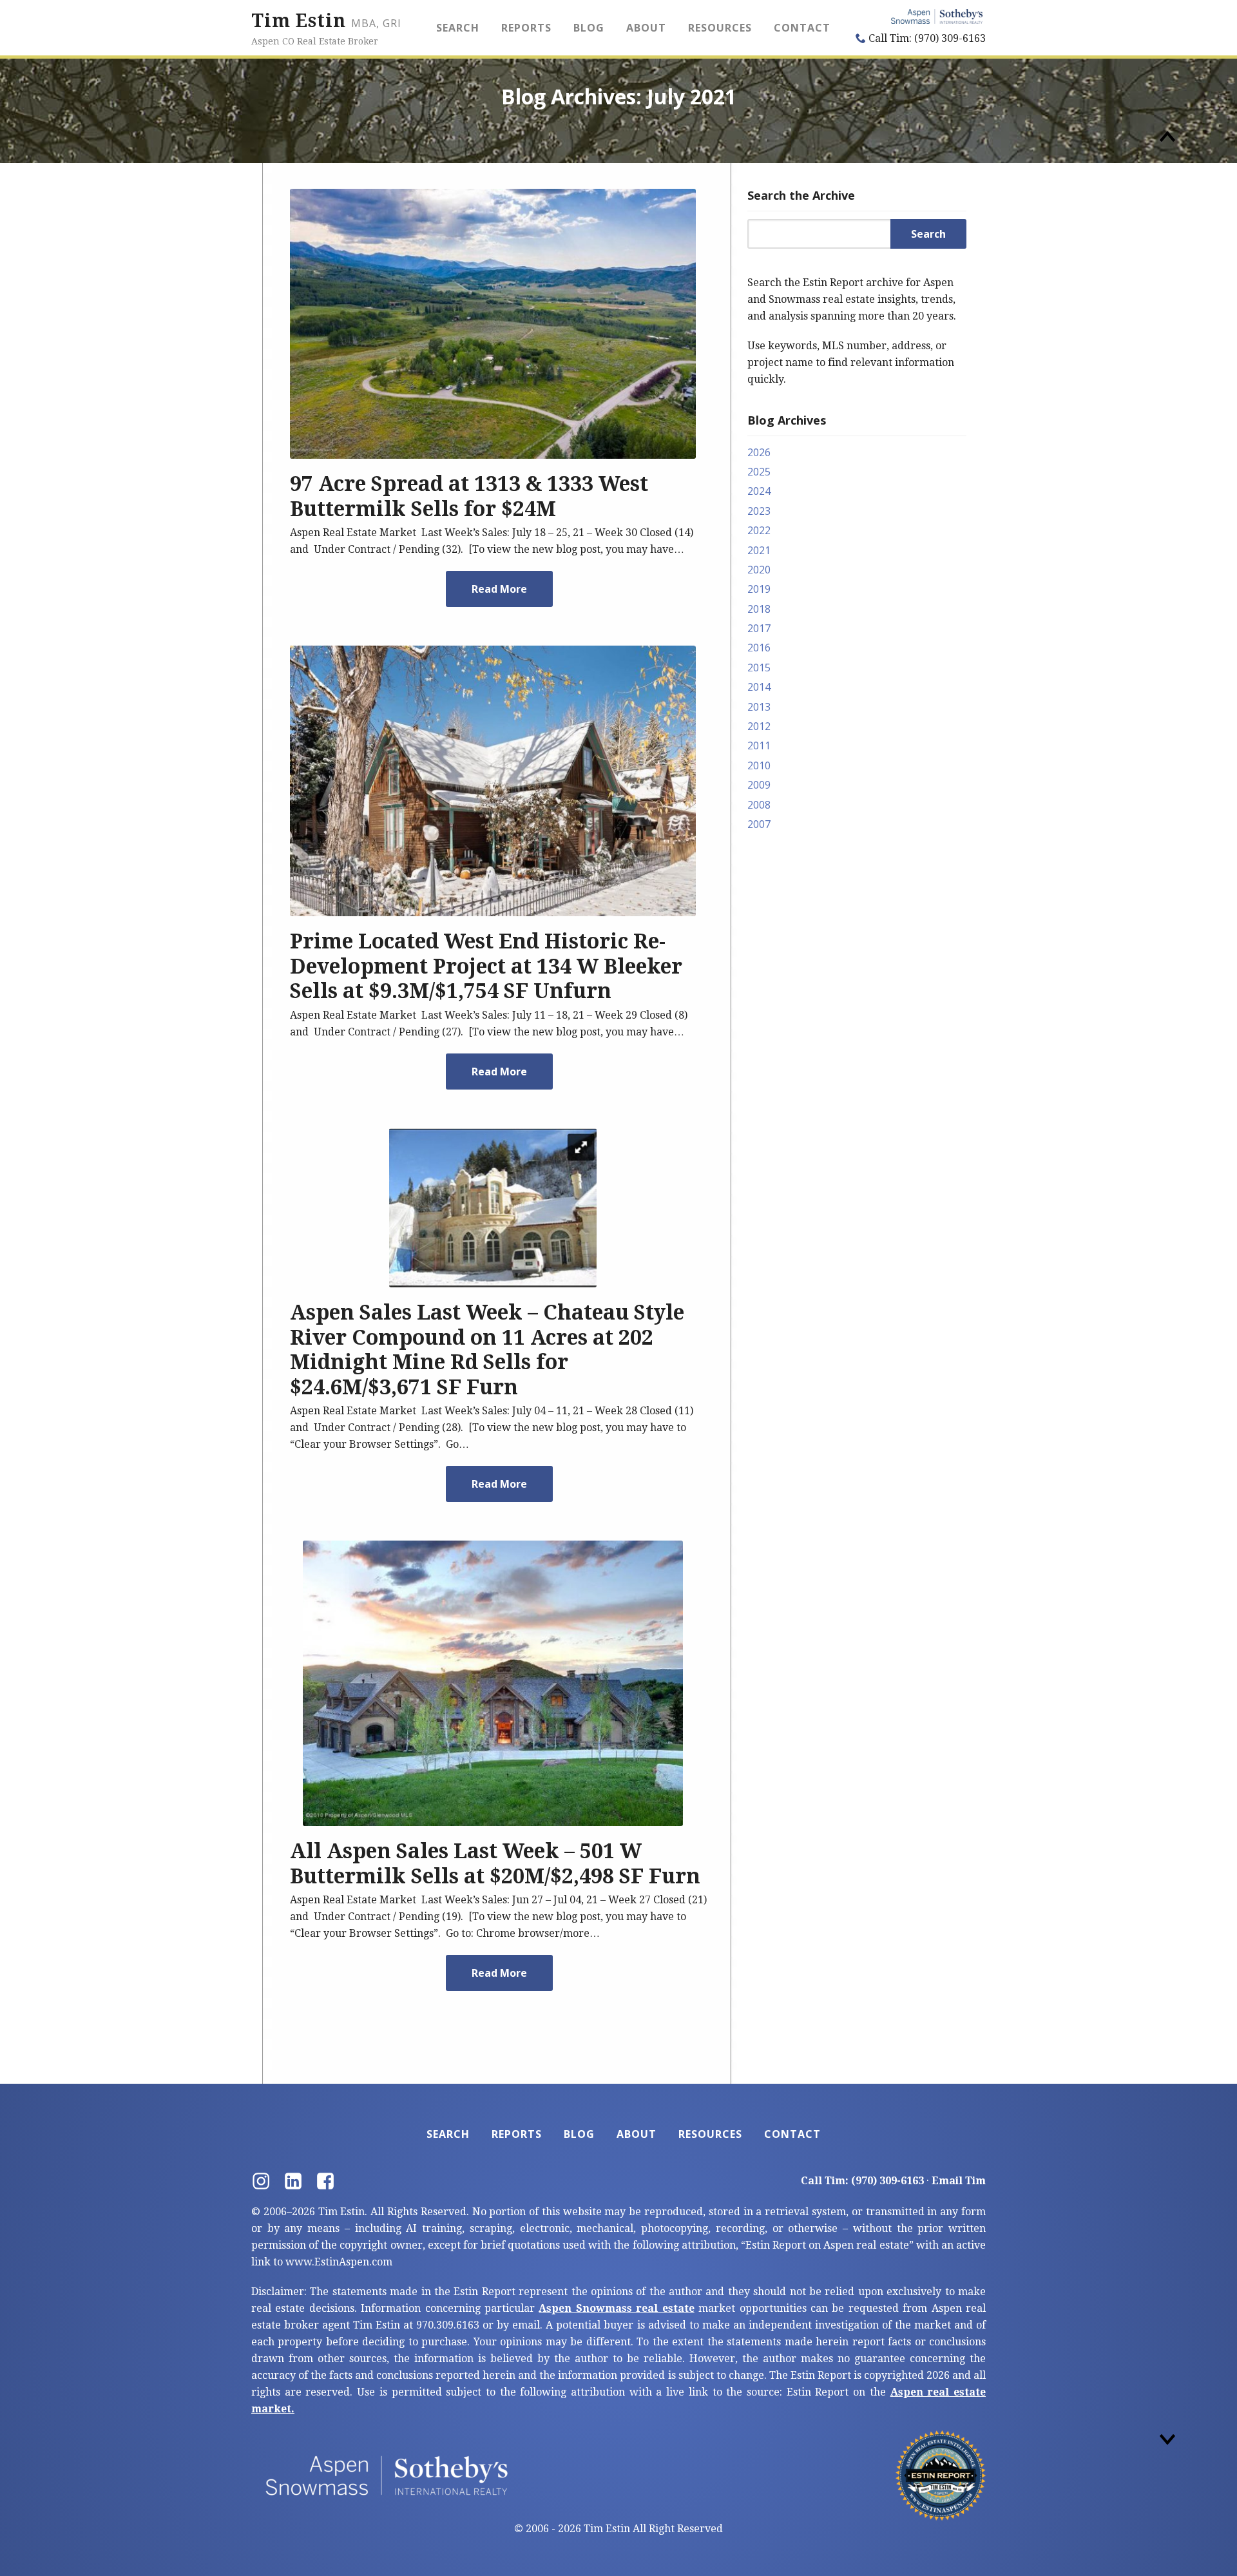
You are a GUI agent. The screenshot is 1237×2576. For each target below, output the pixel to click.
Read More (499, 589)
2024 (759, 491)
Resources (720, 28)
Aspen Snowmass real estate (616, 2308)
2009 (759, 785)
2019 (759, 589)
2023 (759, 511)
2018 (759, 609)
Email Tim (959, 2181)
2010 (759, 765)
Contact (802, 28)
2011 (759, 745)
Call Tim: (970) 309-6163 (926, 38)
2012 (759, 726)
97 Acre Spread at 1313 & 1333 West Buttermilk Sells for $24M (469, 496)
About (646, 28)
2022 (759, 530)
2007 (759, 824)
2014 (759, 687)
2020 (759, 570)
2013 (759, 707)
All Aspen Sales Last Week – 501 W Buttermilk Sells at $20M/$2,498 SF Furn (495, 1863)
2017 (759, 628)
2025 (759, 472)
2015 (759, 668)
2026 (759, 452)
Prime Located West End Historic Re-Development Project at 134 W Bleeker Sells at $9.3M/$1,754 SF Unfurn (486, 966)
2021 (759, 550)
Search (458, 28)
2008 (759, 805)
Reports (526, 28)
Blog (589, 28)
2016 (759, 648)
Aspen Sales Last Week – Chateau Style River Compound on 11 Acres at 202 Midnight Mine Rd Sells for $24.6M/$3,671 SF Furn (487, 1350)
